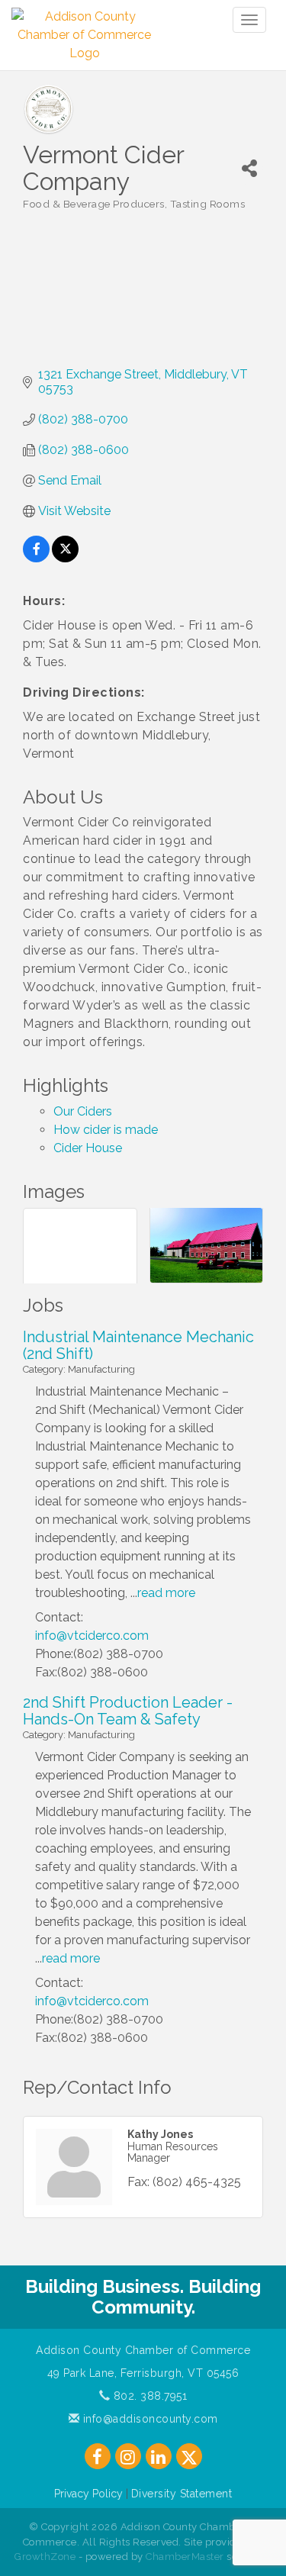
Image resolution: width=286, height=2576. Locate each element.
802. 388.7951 (148, 2396)
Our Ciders (83, 1111)
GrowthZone (45, 2557)
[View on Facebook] (36, 558)
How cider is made (106, 1130)
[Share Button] (249, 168)
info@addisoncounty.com (149, 2419)
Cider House (88, 1148)
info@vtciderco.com (92, 1636)
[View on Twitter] (65, 558)
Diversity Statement (182, 2494)
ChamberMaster (185, 2557)
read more (166, 1593)
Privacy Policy (88, 2494)
